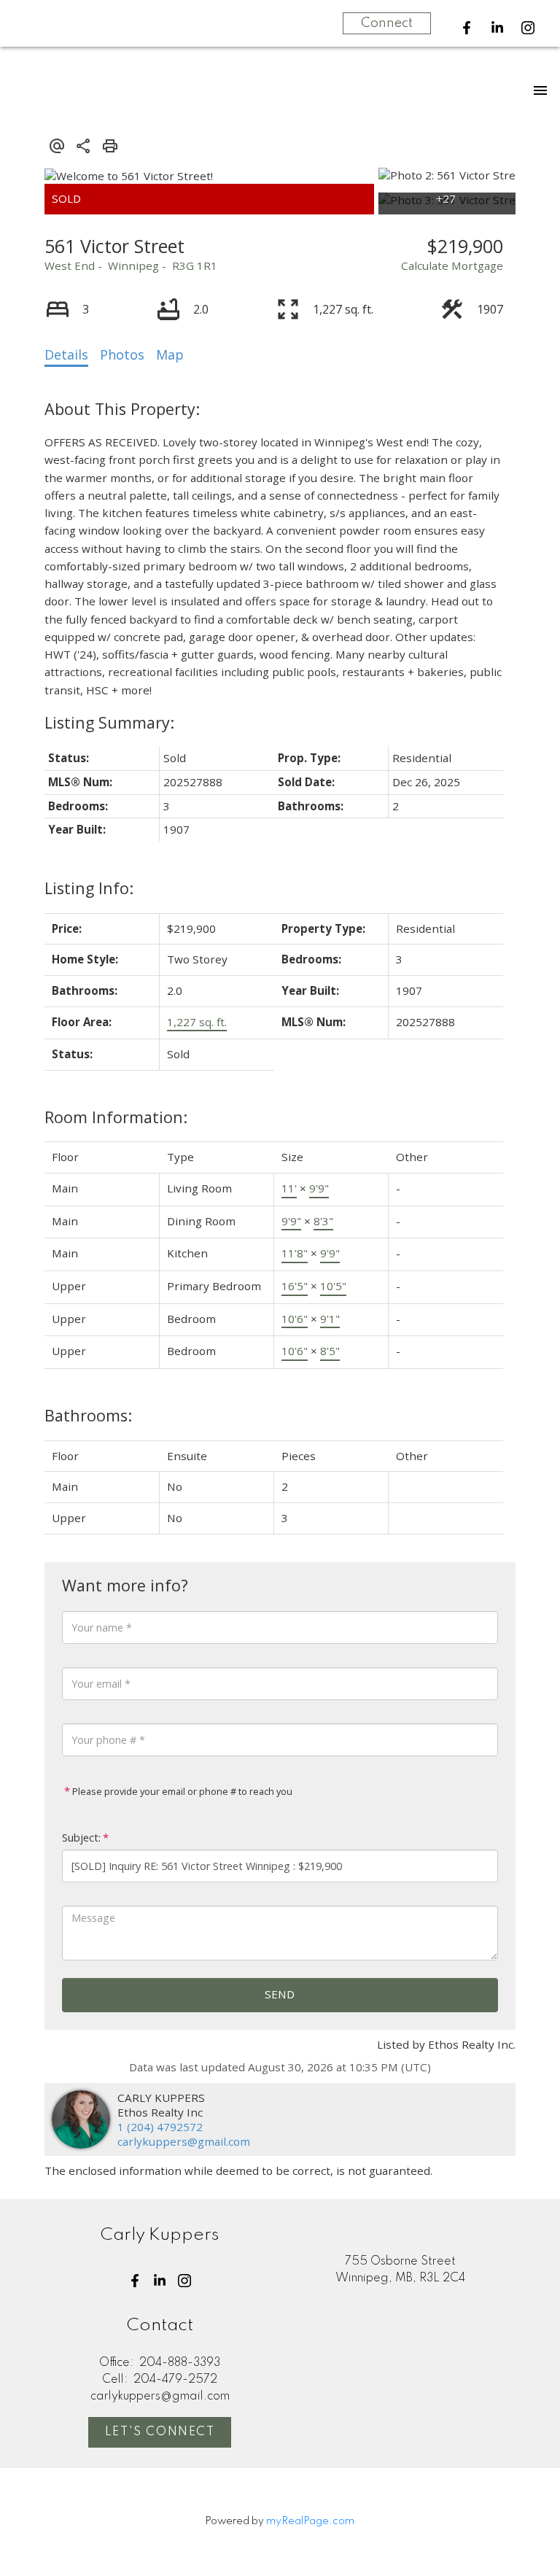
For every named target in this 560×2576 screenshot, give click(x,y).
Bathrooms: (88, 1415)
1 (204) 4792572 (160, 2127)
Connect (387, 23)
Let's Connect (160, 2432)
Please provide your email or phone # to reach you (181, 1791)
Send (280, 1994)
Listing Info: (89, 888)
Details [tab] (66, 354)
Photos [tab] (122, 354)
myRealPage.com (310, 2521)
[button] (467, 28)
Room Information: (116, 1117)
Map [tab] (170, 354)
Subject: (81, 1838)
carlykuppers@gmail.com (184, 2141)
